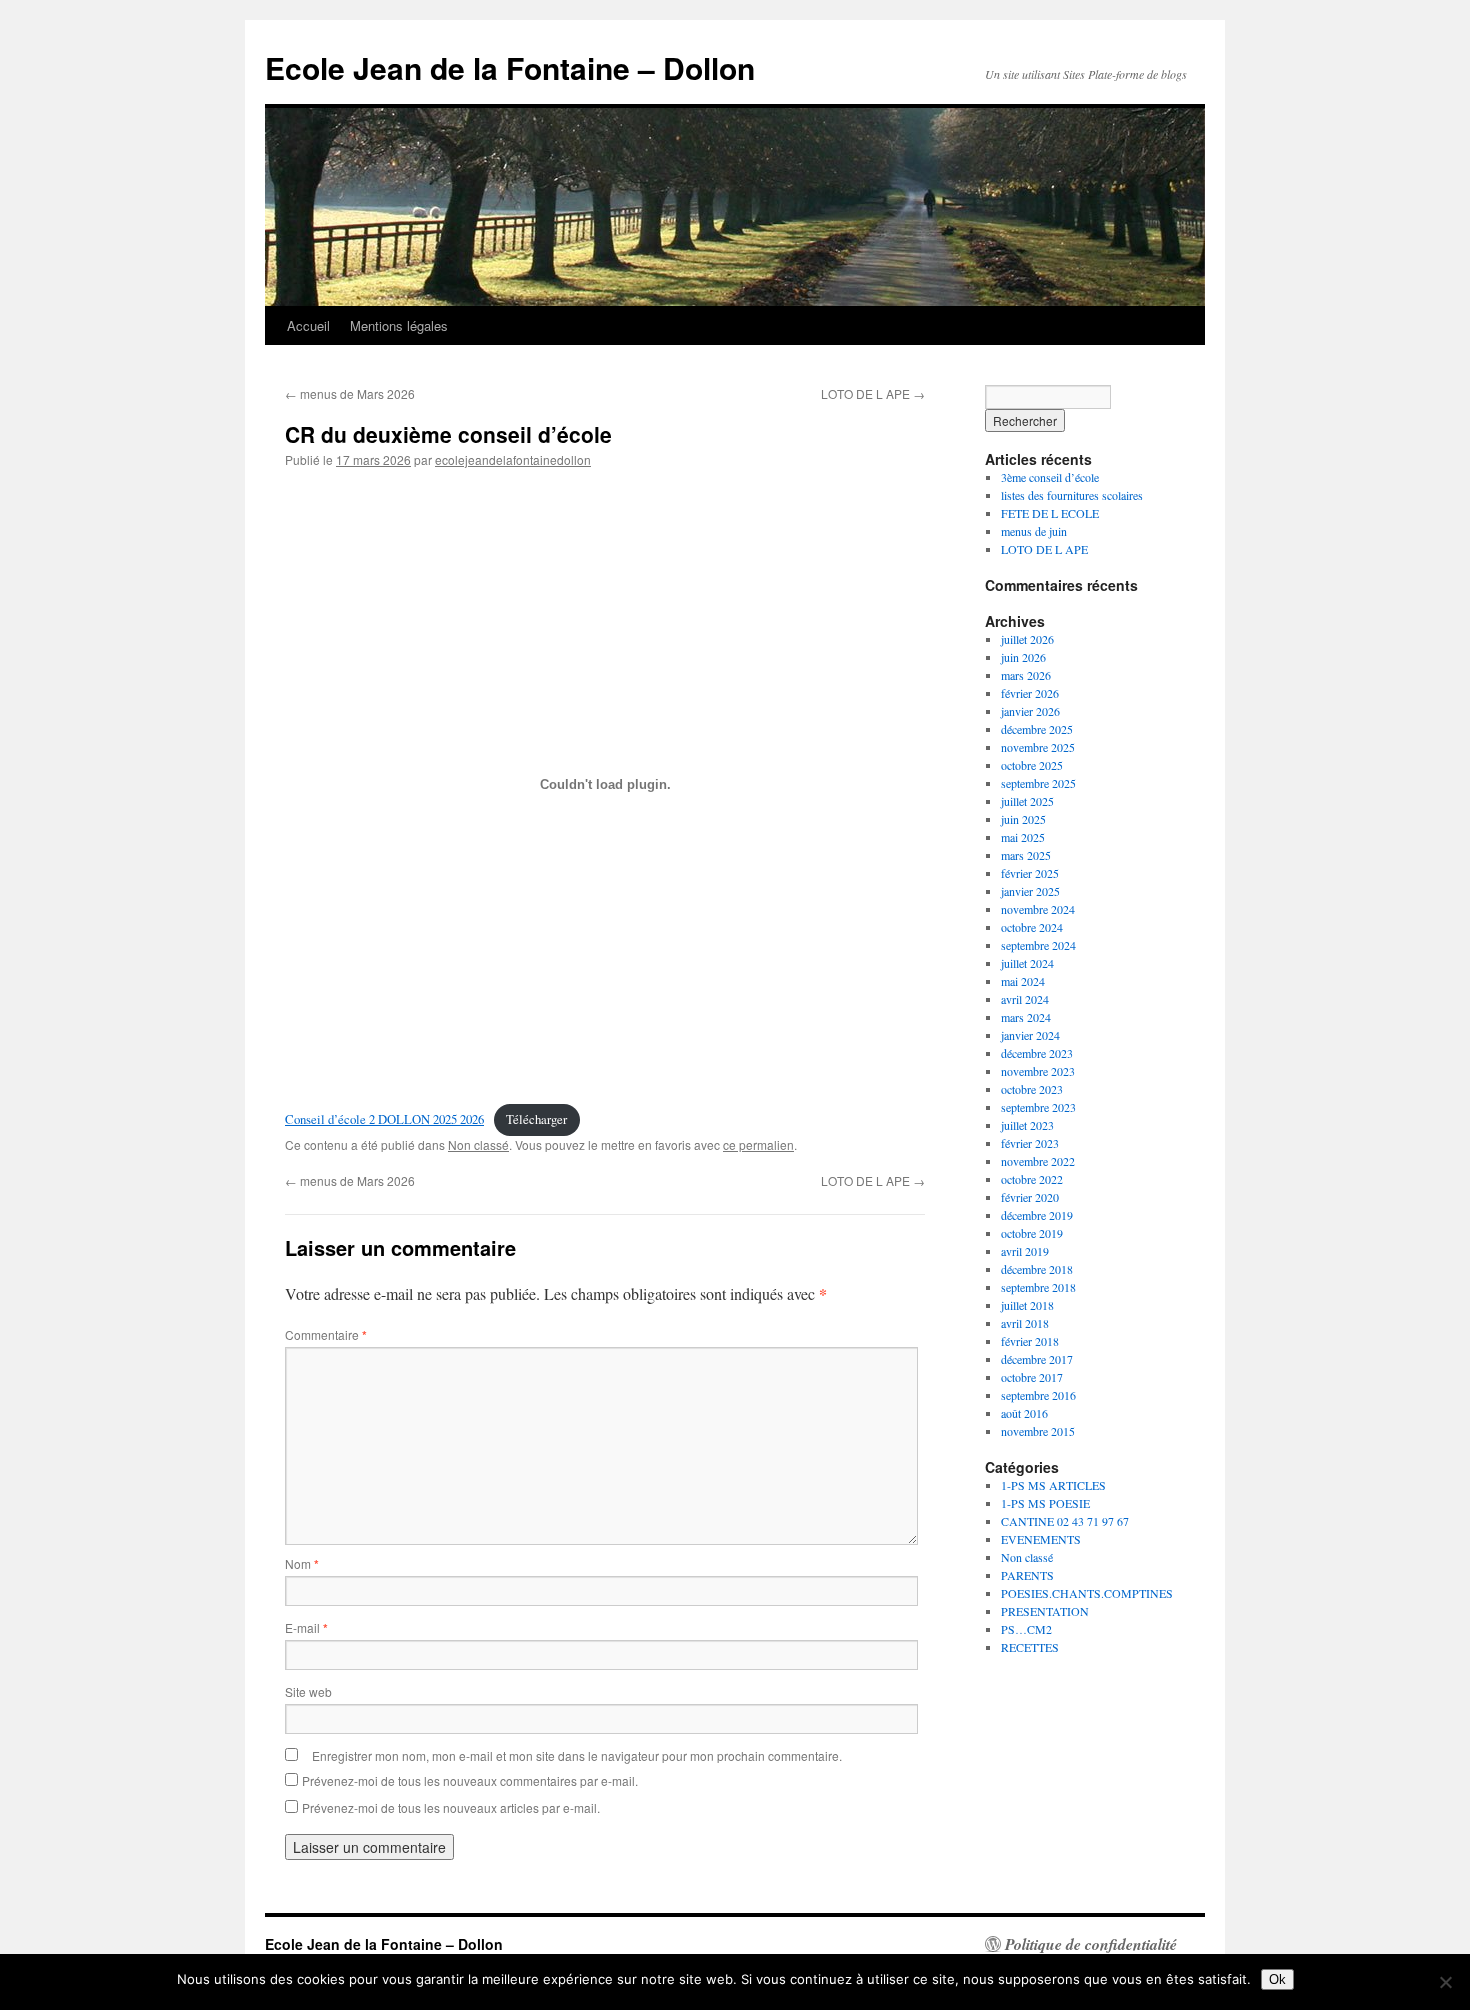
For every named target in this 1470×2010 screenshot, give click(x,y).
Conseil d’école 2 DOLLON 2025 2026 (384, 1119)
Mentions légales (399, 325)
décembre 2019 (1037, 1215)
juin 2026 (1023, 657)
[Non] (1445, 1982)
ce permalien (758, 1144)
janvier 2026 (1030, 711)
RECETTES (1030, 1647)
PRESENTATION (1045, 1611)
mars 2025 (1026, 855)
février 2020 (1030, 1197)
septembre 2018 (1038, 1287)
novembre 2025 (1038, 747)
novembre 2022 (1038, 1161)
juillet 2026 (1027, 639)
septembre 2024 (1038, 945)
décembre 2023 (1037, 1053)
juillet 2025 (1027, 801)
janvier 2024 (1030, 1035)
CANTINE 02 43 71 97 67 (1065, 1521)
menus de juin (1034, 531)
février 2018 (1030, 1341)
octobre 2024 (1032, 927)
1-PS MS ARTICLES (1053, 1485)
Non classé (478, 1144)
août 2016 (1024, 1413)
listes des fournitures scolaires (1072, 495)
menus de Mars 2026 (350, 393)
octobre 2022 (1032, 1179)
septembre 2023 (1038, 1107)
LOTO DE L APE (873, 393)
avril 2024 (1025, 999)
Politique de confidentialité (1091, 1944)
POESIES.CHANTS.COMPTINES (1087, 1593)
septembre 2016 (1038, 1395)
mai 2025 (1023, 837)
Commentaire (326, 1334)
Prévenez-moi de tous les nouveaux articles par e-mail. (451, 1807)
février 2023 (1030, 1143)
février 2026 (1030, 693)
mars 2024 (1026, 1017)
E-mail (306, 1627)
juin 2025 (1023, 819)
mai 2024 (1023, 981)
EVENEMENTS (1041, 1539)
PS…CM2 (1026, 1629)
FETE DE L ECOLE (1050, 513)
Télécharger (536, 1119)
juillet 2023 (1027, 1125)
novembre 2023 (1038, 1071)
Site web (308, 1691)
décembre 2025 (1037, 729)
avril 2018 (1025, 1323)
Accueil (308, 325)
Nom (302, 1563)
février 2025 (1030, 873)
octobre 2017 (1032, 1377)
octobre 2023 (1032, 1089)
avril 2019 (1025, 1251)
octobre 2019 (1032, 1233)
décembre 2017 (1037, 1359)
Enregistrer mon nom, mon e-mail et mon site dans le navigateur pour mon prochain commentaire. (577, 1755)
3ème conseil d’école (1050, 477)
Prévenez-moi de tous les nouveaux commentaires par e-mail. (470, 1780)
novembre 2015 (1038, 1431)
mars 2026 (1026, 675)
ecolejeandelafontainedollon (513, 459)
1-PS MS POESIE (1045, 1503)
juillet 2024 (1027, 963)
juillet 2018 (1027, 1305)
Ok (1277, 1979)
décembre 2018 (1037, 1269)
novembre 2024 (1038, 909)
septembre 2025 (1038, 783)
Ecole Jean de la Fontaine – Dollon (510, 67)
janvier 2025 (1030, 891)
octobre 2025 (1032, 765)
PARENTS (1027, 1575)
